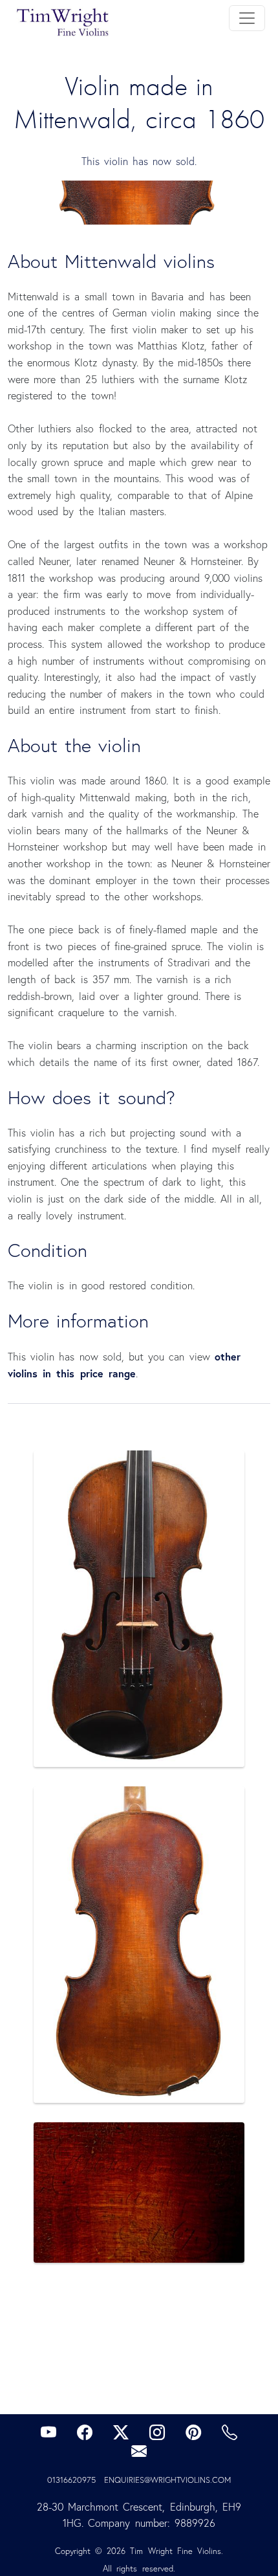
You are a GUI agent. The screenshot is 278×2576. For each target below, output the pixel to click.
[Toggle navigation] (247, 18)
